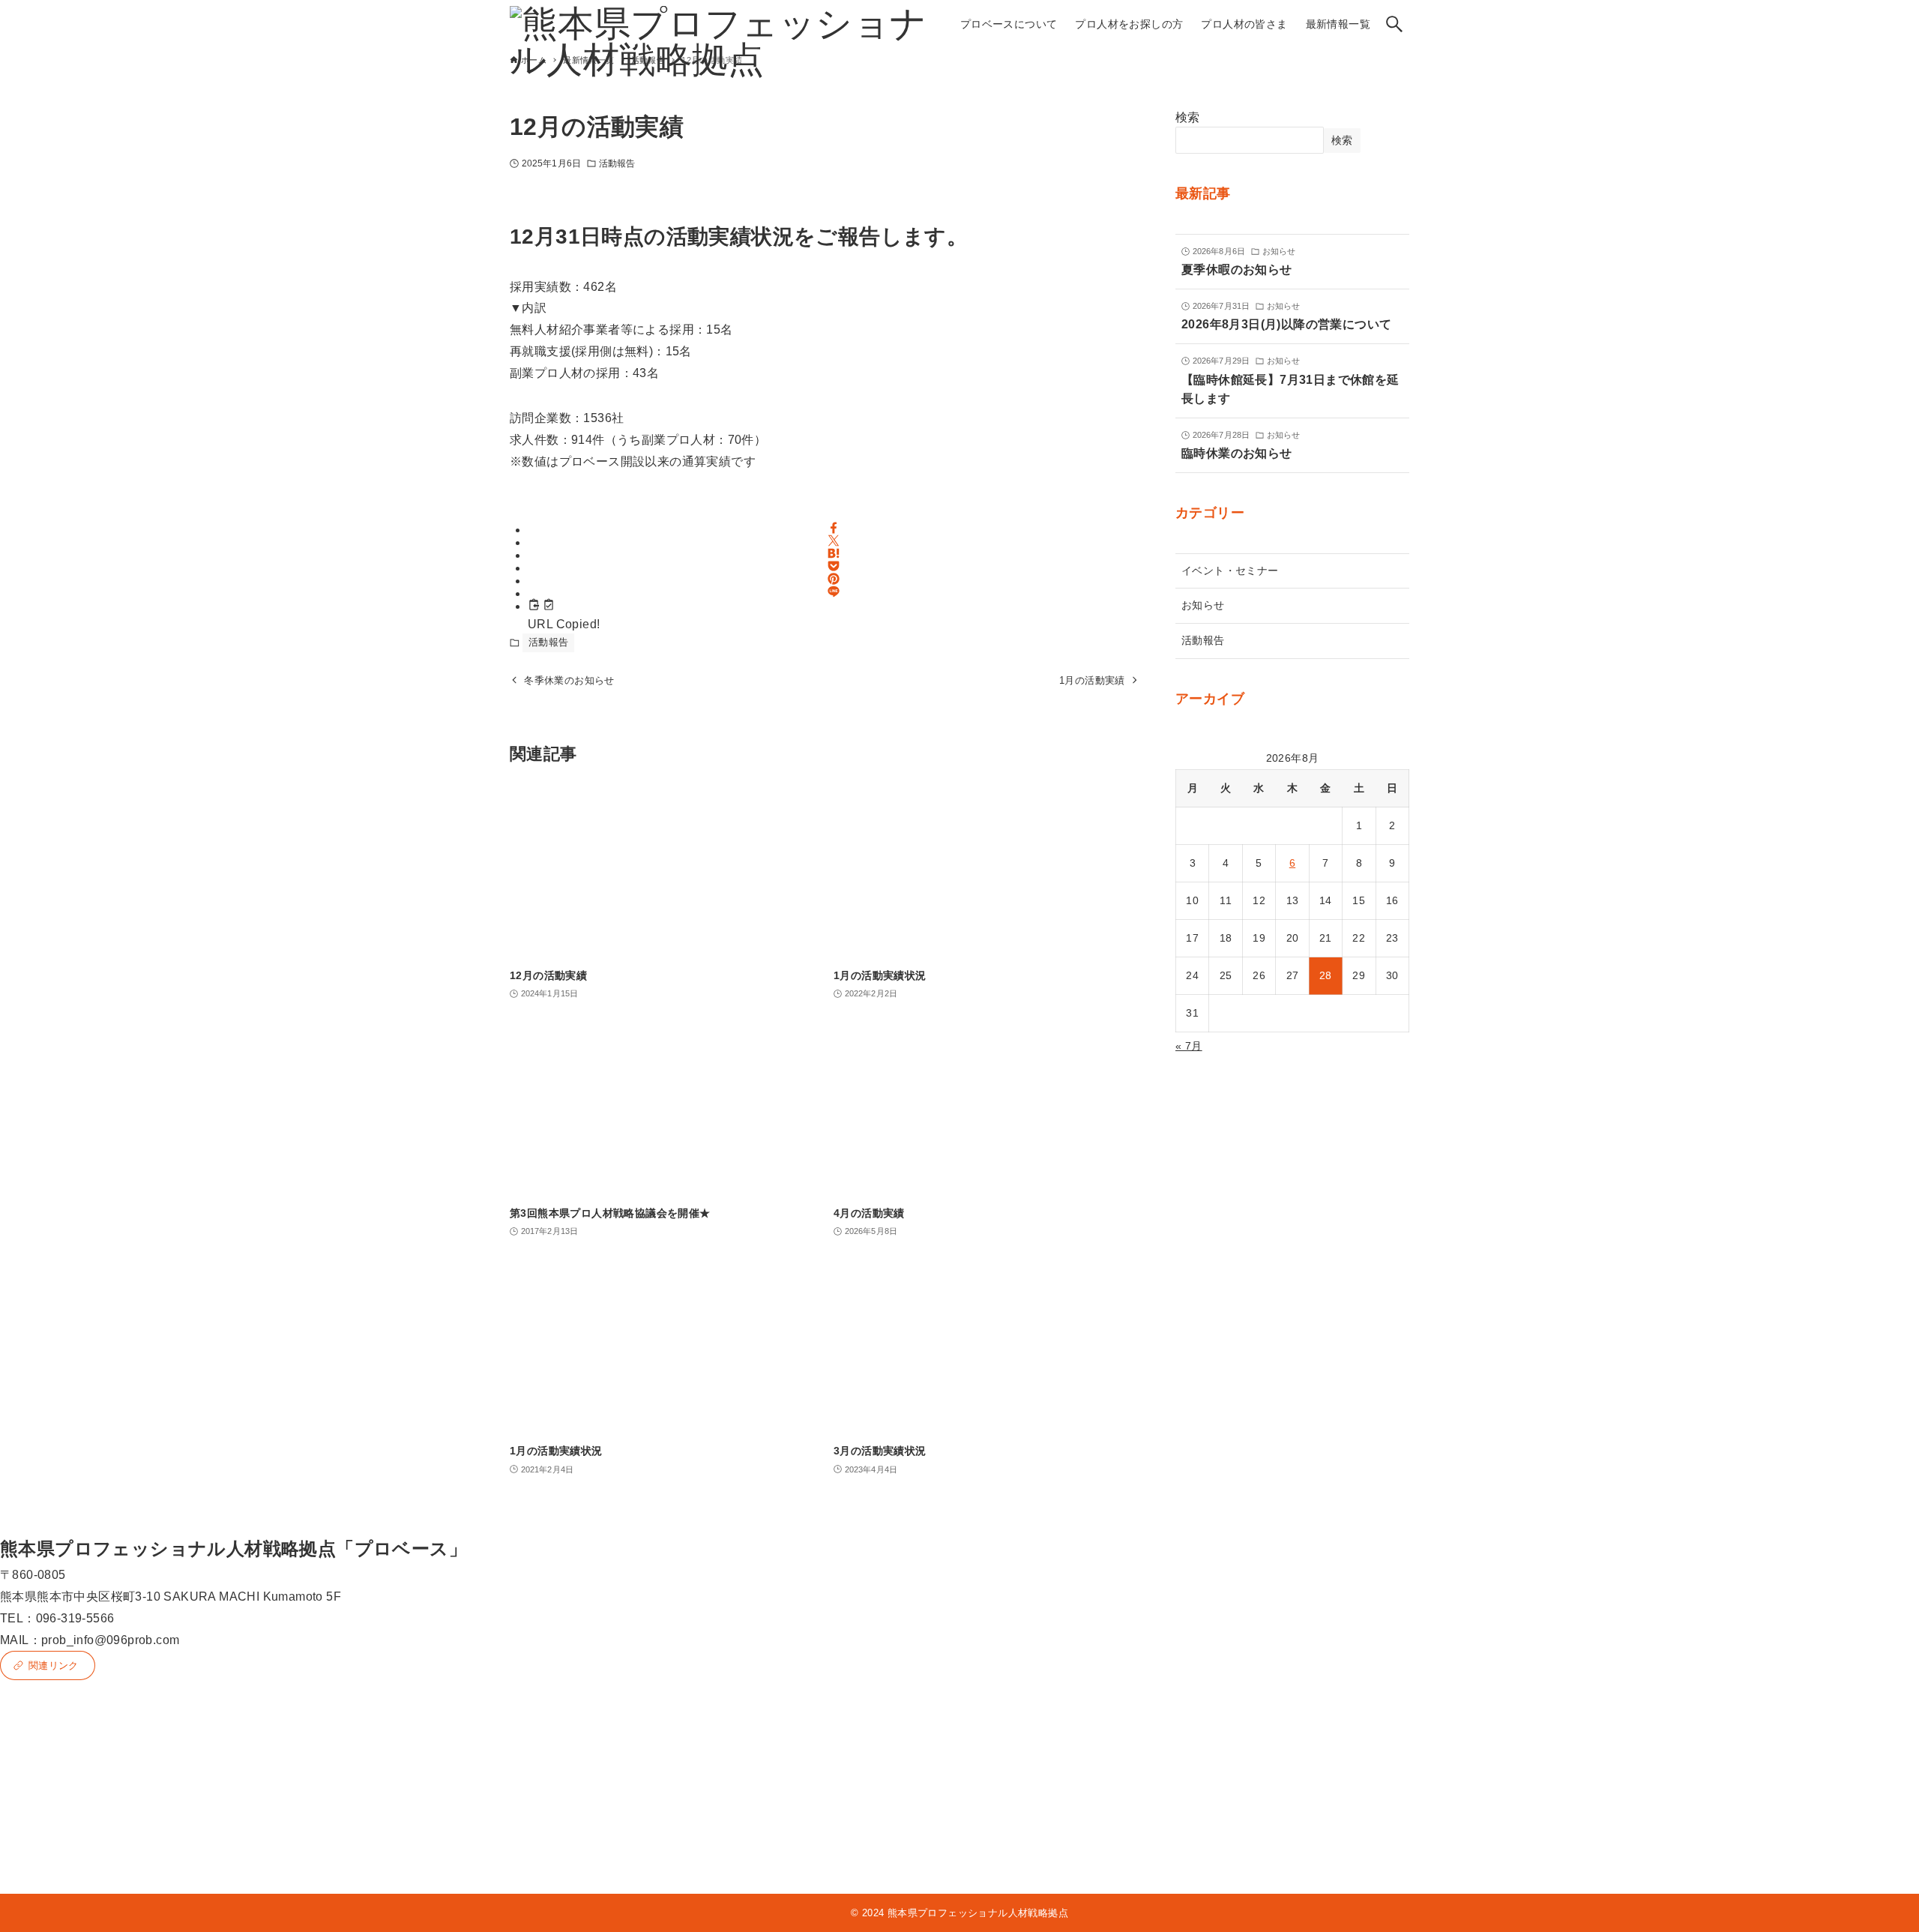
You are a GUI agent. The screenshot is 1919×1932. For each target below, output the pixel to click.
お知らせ (1203, 605)
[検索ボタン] (1394, 24)
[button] (834, 528)
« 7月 (1189, 1046)
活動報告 (617, 163)
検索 (1188, 117)
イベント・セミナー (1230, 571)
